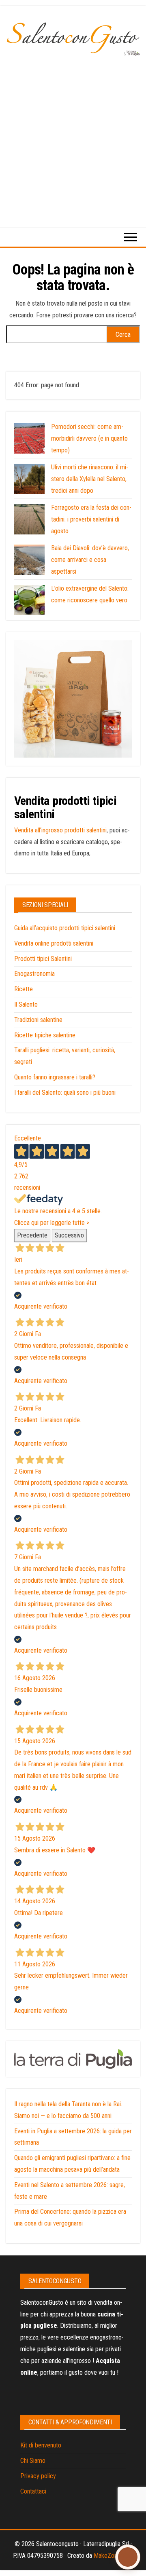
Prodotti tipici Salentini (43, 959)
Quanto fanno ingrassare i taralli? (55, 1077)
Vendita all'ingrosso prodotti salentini (60, 830)
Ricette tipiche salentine (45, 1035)
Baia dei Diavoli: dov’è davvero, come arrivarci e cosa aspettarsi (90, 560)
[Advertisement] (73, 133)
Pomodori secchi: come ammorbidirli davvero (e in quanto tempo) (89, 438)
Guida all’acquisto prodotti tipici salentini (65, 928)
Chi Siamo (33, 2461)
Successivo (69, 1235)
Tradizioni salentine (38, 1020)
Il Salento (26, 1004)
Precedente (32, 1235)
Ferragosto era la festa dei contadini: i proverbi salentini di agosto (91, 519)
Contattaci (33, 2491)
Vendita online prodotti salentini (54, 943)
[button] (128, 2557)
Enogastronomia (34, 974)
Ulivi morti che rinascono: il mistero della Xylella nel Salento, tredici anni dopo (90, 479)
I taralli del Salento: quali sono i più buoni (65, 1093)
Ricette (24, 989)
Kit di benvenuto (41, 2445)
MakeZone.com (113, 2556)
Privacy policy (38, 2476)
